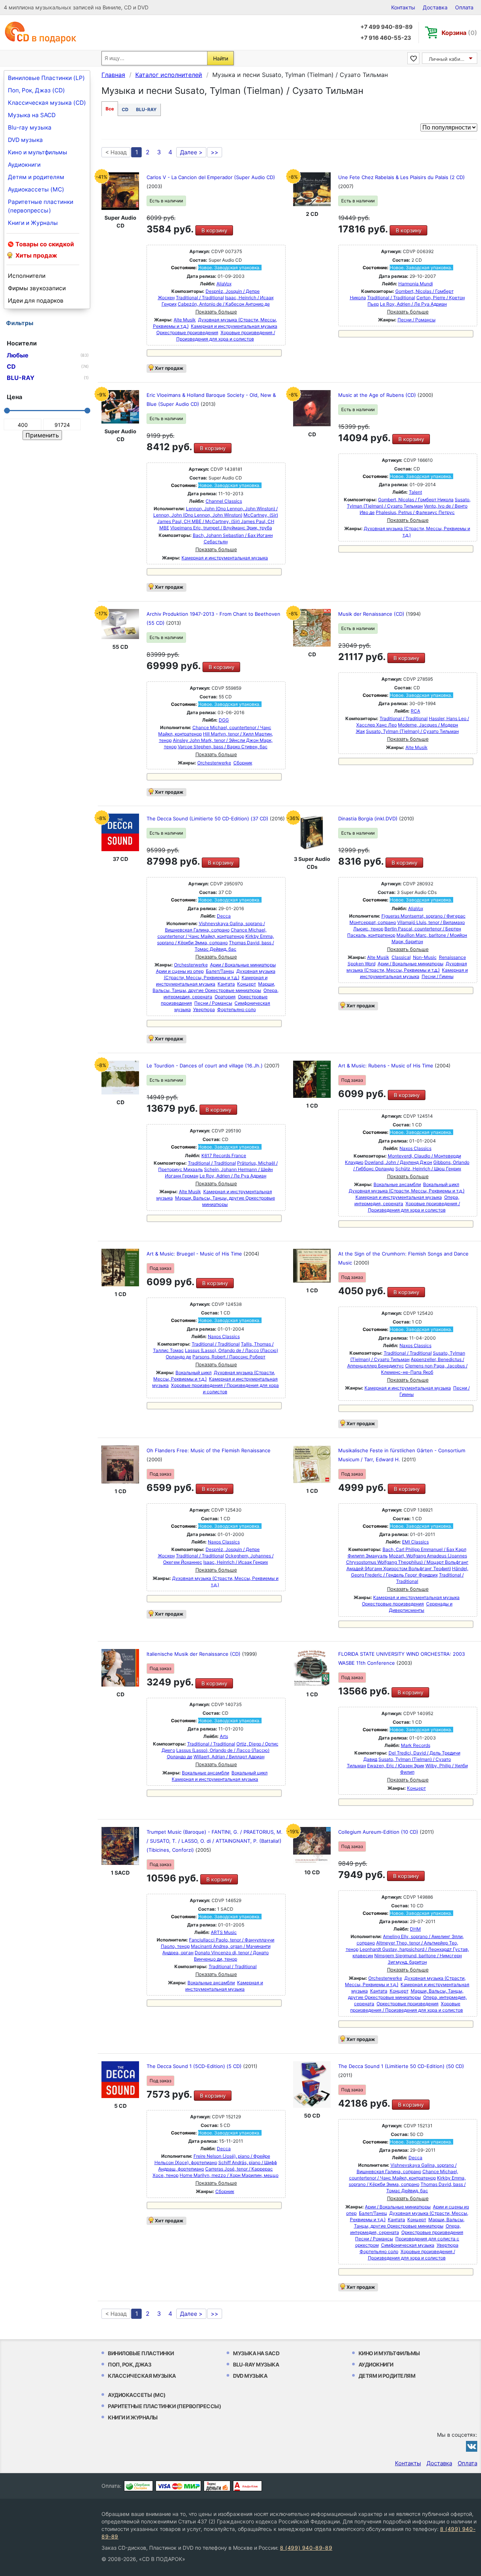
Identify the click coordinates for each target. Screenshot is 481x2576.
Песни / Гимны (438, 976)
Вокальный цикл (441, 1184)
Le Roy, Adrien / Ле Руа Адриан (413, 304)
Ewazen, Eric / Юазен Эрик (396, 1766)
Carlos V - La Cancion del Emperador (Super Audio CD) (211, 177)
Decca (224, 916)
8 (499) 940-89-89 (306, 2548)
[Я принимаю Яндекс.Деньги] (217, 2486)
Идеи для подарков (36, 301)
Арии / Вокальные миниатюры (243, 965)
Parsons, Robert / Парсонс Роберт (229, 1357)
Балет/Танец (220, 971)
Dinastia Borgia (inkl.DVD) (369, 818)
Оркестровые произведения (187, 332)
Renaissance (452, 957)
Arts (224, 1736)
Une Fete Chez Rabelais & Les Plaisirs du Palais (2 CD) (402, 177)
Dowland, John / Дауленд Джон (398, 1162)
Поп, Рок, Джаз (129, 2364)
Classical (401, 957)
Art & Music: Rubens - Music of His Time (386, 1066)
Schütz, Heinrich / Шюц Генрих (428, 1169)
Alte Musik (185, 320)
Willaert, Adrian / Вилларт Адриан (229, 1757)
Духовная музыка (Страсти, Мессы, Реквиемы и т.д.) (407, 1191)
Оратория (225, 997)
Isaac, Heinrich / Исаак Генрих (236, 1562)
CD (125, 109)
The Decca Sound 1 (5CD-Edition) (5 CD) (195, 2066)
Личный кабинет (449, 59)
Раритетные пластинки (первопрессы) (41, 206)
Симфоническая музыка (408, 2245)
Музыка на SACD (32, 115)
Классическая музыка (142, 2376)
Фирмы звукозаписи (37, 288)
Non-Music (425, 957)
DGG (224, 720)
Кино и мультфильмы (38, 152)
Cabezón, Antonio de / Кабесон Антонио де (224, 304)
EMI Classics (415, 1542)
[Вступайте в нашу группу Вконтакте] (472, 2446)
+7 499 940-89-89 (386, 27)
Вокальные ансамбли (397, 1184)
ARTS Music (224, 1932)
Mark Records (416, 1745)
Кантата (226, 984)
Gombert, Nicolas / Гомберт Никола (416, 500)
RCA (415, 711)
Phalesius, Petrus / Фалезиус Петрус (415, 512)
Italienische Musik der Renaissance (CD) (194, 1654)
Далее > (191, 152)
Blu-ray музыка (30, 127)
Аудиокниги (24, 165)
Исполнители (27, 276)
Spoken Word (362, 964)
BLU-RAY (146, 109)
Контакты (403, 7)
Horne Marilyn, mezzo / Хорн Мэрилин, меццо (229, 2175)
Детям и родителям (36, 177)
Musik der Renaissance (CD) (372, 614)
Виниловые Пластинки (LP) (46, 78)
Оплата (464, 7)
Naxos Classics (415, 1148)
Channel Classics (224, 501)
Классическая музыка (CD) (47, 103)
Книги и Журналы (33, 223)
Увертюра (204, 1009)
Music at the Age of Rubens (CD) (378, 395)
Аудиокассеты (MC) (36, 189)
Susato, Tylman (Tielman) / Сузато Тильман (412, 731)
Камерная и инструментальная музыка (234, 326)
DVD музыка (25, 140)
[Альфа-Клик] (247, 2486)
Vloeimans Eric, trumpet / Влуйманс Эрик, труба (221, 528)
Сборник (243, 763)
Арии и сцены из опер (180, 971)
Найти (221, 58)
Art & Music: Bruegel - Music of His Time (195, 1254)
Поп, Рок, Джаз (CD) (36, 90)
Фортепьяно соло (237, 1009)
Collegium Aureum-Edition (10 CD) (379, 1832)
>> (215, 152)
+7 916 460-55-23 (386, 38)
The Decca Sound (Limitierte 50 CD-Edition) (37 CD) (208, 818)
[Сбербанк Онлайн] (138, 2486)
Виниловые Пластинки (141, 2353)
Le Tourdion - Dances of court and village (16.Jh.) (205, 1066)
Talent (415, 492)
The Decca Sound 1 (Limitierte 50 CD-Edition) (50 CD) (401, 2066)
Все (110, 109)
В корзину (214, 230)
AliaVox (224, 284)
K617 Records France (224, 1155)
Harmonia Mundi (416, 284)
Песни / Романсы (417, 320)
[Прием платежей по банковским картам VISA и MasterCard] (178, 2486)
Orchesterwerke (214, 763)
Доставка (435, 7)
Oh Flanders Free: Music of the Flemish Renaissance (209, 1450)
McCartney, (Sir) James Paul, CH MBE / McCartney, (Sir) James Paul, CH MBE (218, 521)
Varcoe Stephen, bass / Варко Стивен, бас (223, 747)
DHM (415, 1929)
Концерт (247, 984)
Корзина (459, 33)
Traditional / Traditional (200, 298)
